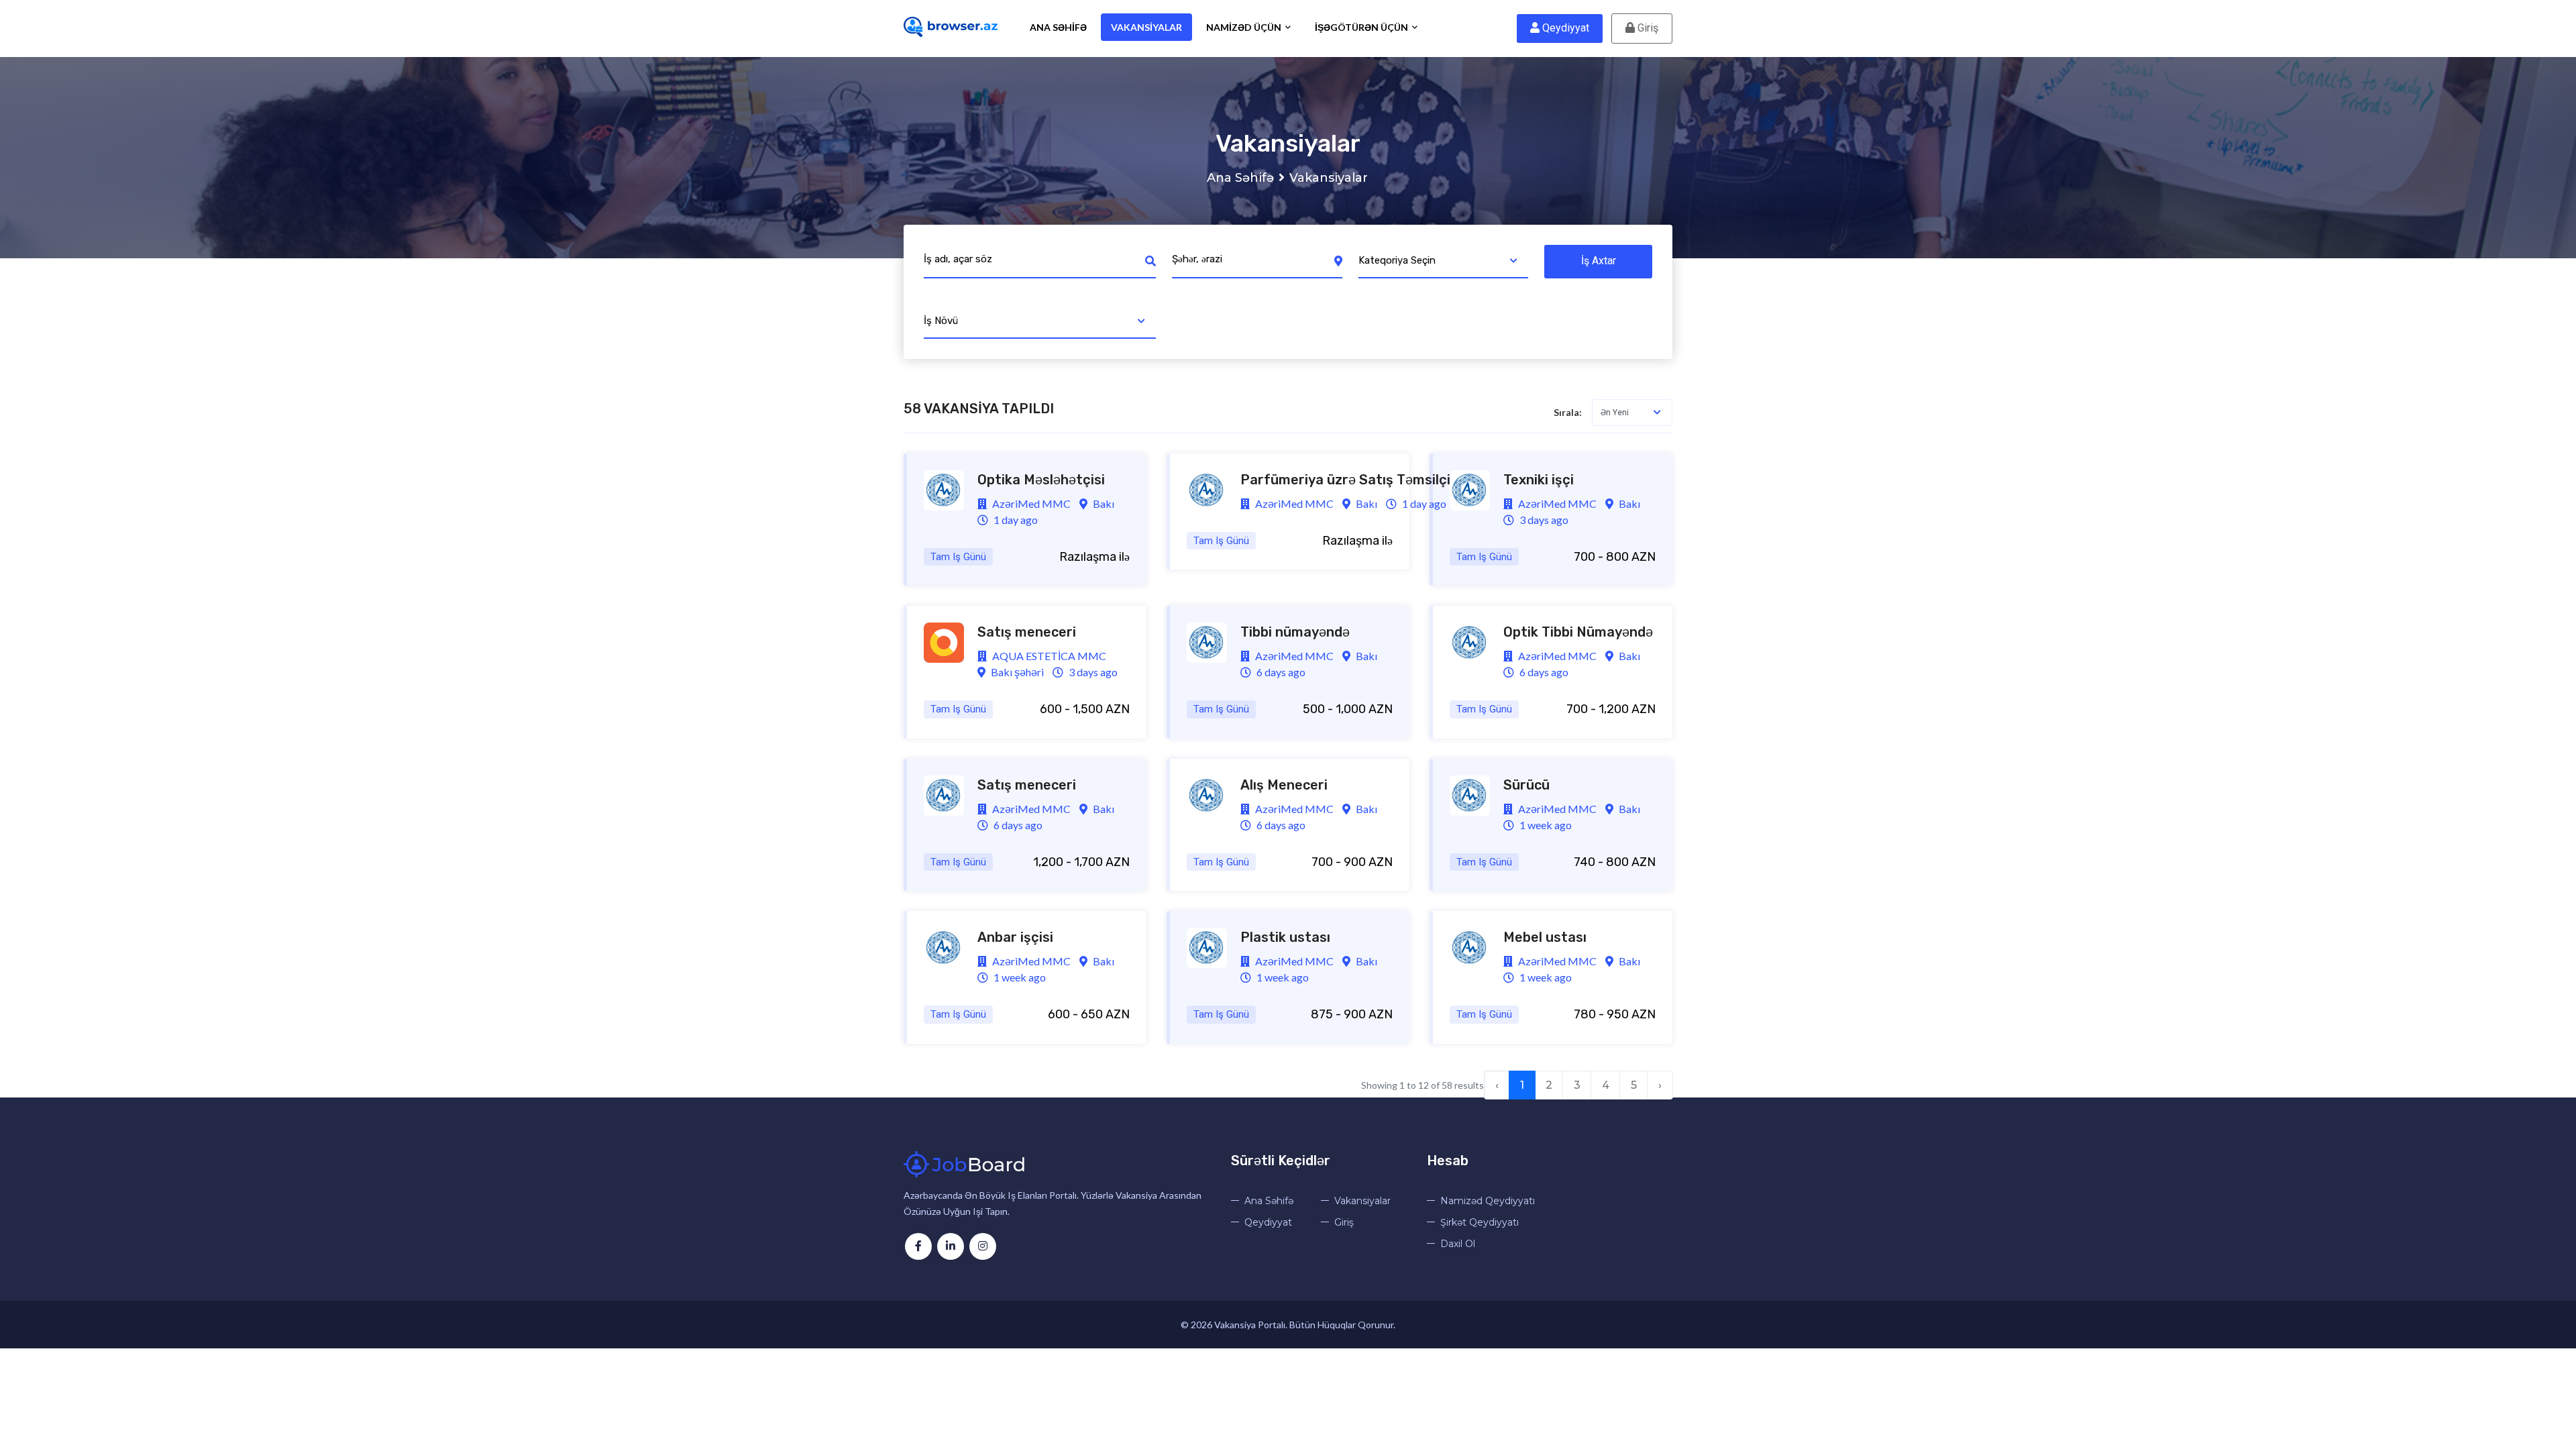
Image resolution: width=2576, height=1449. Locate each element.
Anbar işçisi (1015, 937)
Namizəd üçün (1245, 27)
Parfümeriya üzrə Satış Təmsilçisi (1351, 480)
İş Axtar (1599, 261)
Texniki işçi (1539, 480)
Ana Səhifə (1058, 27)
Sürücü (1526, 785)
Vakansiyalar (1146, 27)
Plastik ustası (1285, 937)
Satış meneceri (1027, 632)
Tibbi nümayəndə (1295, 632)
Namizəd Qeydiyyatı (1488, 1201)
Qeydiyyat (1564, 28)
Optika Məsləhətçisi (1041, 480)
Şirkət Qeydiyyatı (1480, 1222)
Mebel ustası (1545, 937)
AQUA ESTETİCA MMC (1048, 656)
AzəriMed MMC (1030, 503)
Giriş (1647, 28)
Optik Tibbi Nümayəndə (1578, 632)
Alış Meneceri (1284, 785)
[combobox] (1444, 262)
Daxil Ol (1458, 1244)
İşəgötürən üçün (1362, 27)
